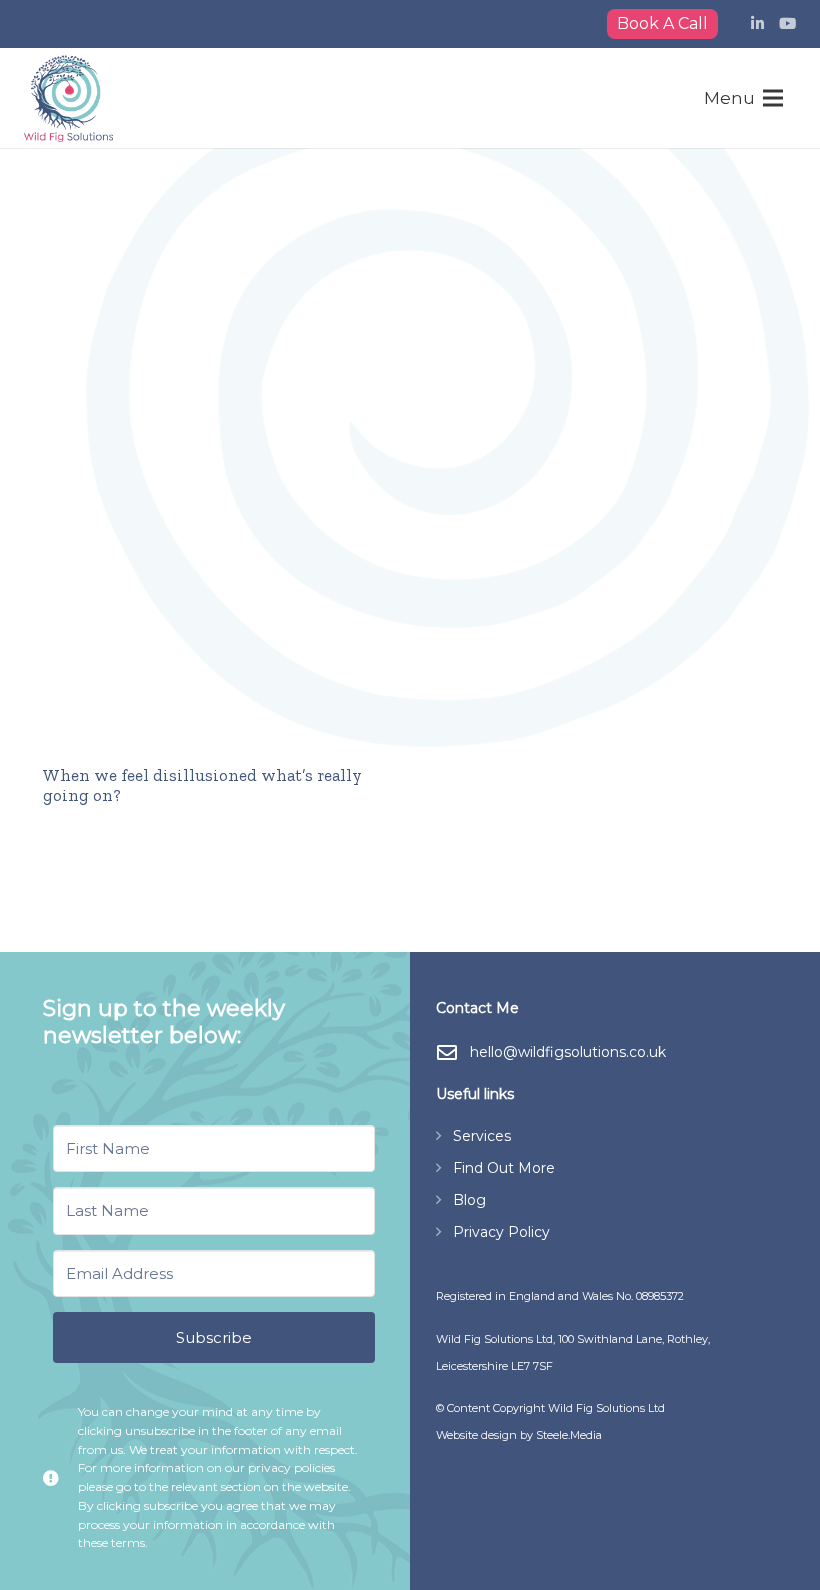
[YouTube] (787, 24)
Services (482, 1136)
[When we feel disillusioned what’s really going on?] (214, 499)
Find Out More (504, 1168)
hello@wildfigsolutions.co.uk (568, 1052)
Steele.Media (569, 1435)
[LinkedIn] (757, 24)
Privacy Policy (501, 1232)
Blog (469, 1200)
